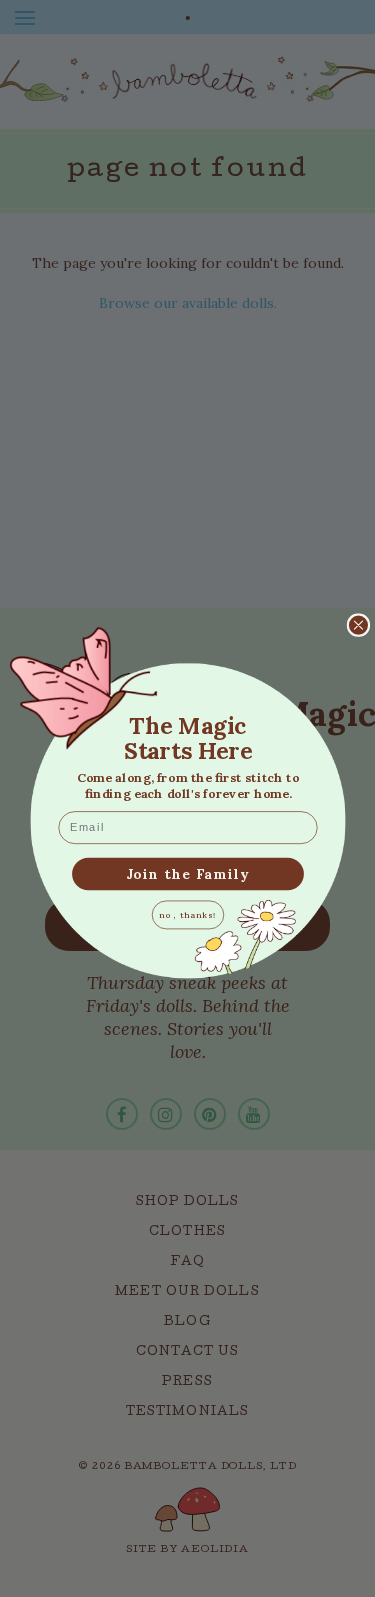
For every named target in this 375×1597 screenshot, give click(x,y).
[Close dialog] (358, 624)
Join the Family (187, 872)
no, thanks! (187, 914)
